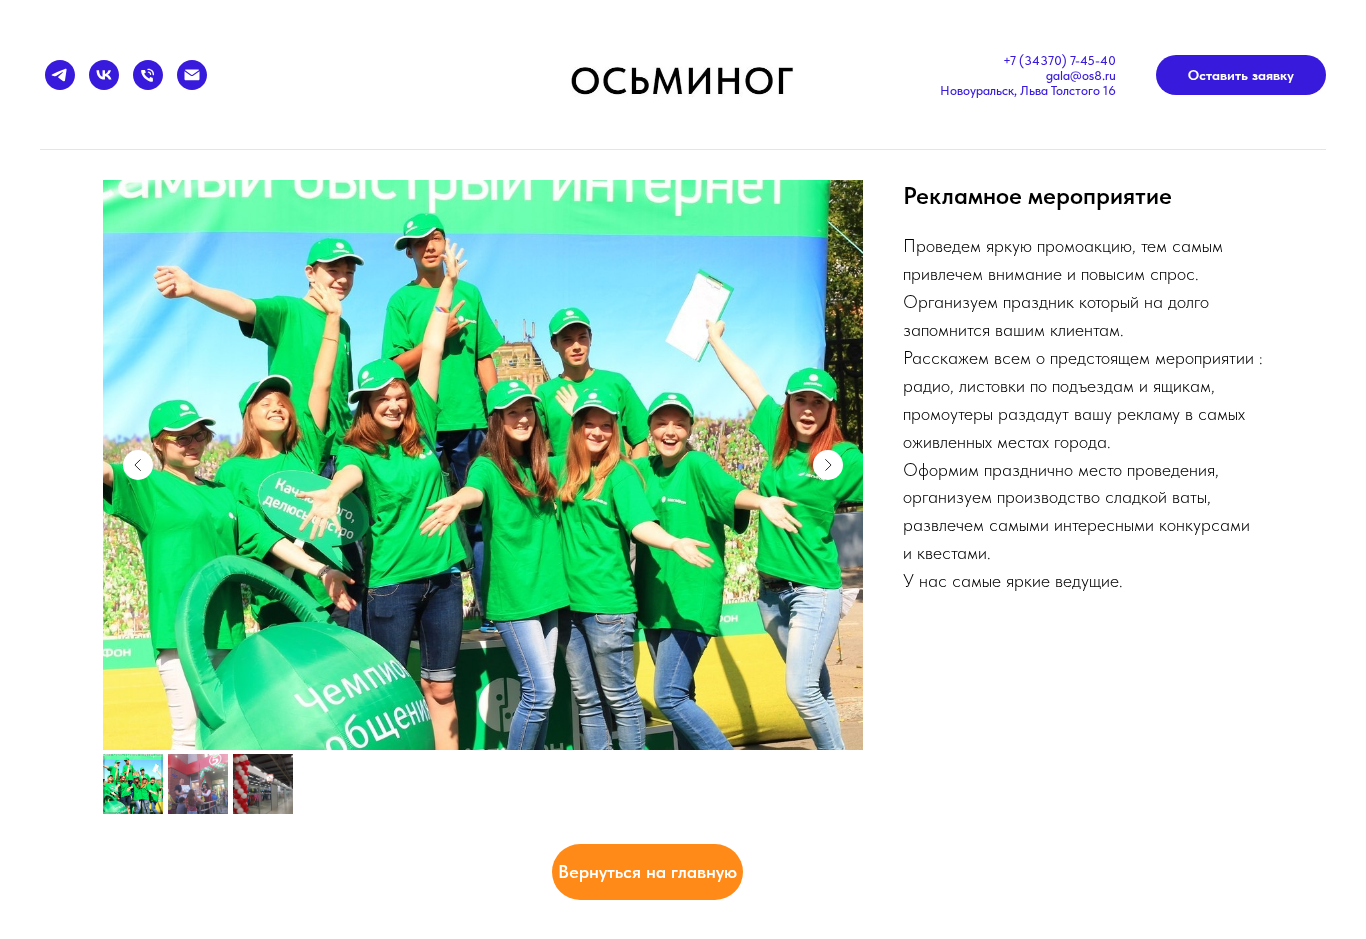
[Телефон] (148, 75)
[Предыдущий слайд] (138, 465)
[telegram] (60, 75)
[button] (1241, 75)
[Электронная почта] (192, 75)
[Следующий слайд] (828, 465)
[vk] (104, 75)
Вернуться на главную (647, 871)
